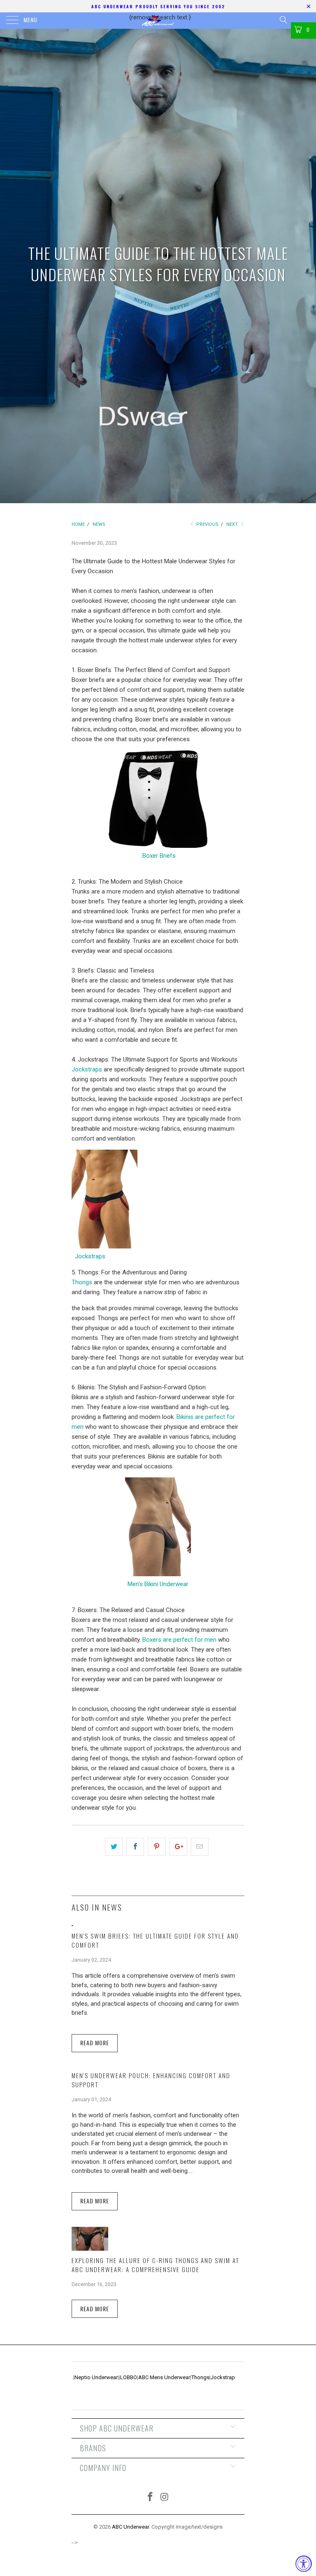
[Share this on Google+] (178, 1847)
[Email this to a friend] (200, 1847)
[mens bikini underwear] (158, 1574)
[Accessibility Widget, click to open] (304, 2564)
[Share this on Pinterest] (157, 1847)
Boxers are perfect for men (179, 1640)
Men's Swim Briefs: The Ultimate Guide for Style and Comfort (155, 1940)
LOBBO (129, 2377)
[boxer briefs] (158, 846)
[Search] (283, 20)
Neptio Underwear (96, 2377)
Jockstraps (87, 1069)
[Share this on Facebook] (135, 1847)
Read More (95, 2043)
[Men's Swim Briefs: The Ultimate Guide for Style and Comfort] (72, 1924)
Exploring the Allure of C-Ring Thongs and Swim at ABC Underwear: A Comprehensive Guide (155, 2265)
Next (233, 524)
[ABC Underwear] (158, 21)
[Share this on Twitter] (114, 1847)
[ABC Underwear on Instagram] (165, 2498)
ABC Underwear (130, 2527)
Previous (207, 524)
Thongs (82, 1282)
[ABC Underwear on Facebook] (151, 2498)
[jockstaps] (105, 1246)
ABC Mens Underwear (164, 2377)
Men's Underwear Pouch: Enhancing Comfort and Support (151, 2080)
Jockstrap (223, 2377)
